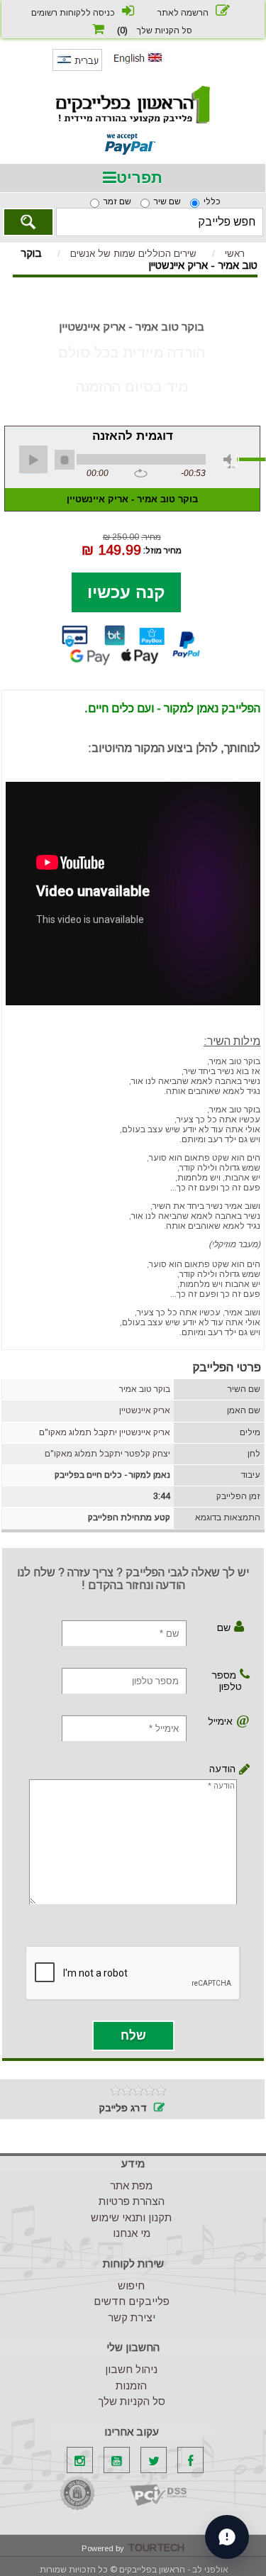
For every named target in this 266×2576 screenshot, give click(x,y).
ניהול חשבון (131, 2369)
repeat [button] (141, 474)
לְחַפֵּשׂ (28, 222)
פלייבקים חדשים (132, 2301)
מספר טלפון (227, 1681)
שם (224, 1627)
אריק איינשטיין (145, 1410)
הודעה (235, 1769)
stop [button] (65, 460)
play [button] (33, 460)
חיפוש (131, 2285)
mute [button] (231, 461)
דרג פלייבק (123, 2108)
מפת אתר (131, 2185)
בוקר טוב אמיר (145, 1389)
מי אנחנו (132, 2233)
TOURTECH (156, 2548)
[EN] (138, 66)
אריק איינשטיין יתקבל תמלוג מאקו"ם (105, 1432)
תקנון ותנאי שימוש (131, 2217)
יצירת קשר (132, 2317)
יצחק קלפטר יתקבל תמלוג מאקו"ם (107, 1454)
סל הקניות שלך (132, 2401)
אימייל (222, 1721)
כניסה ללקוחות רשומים (73, 13)
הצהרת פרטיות (132, 2201)
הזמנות (131, 2386)
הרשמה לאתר (183, 13)
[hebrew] (77, 68)
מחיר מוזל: (162, 550)
